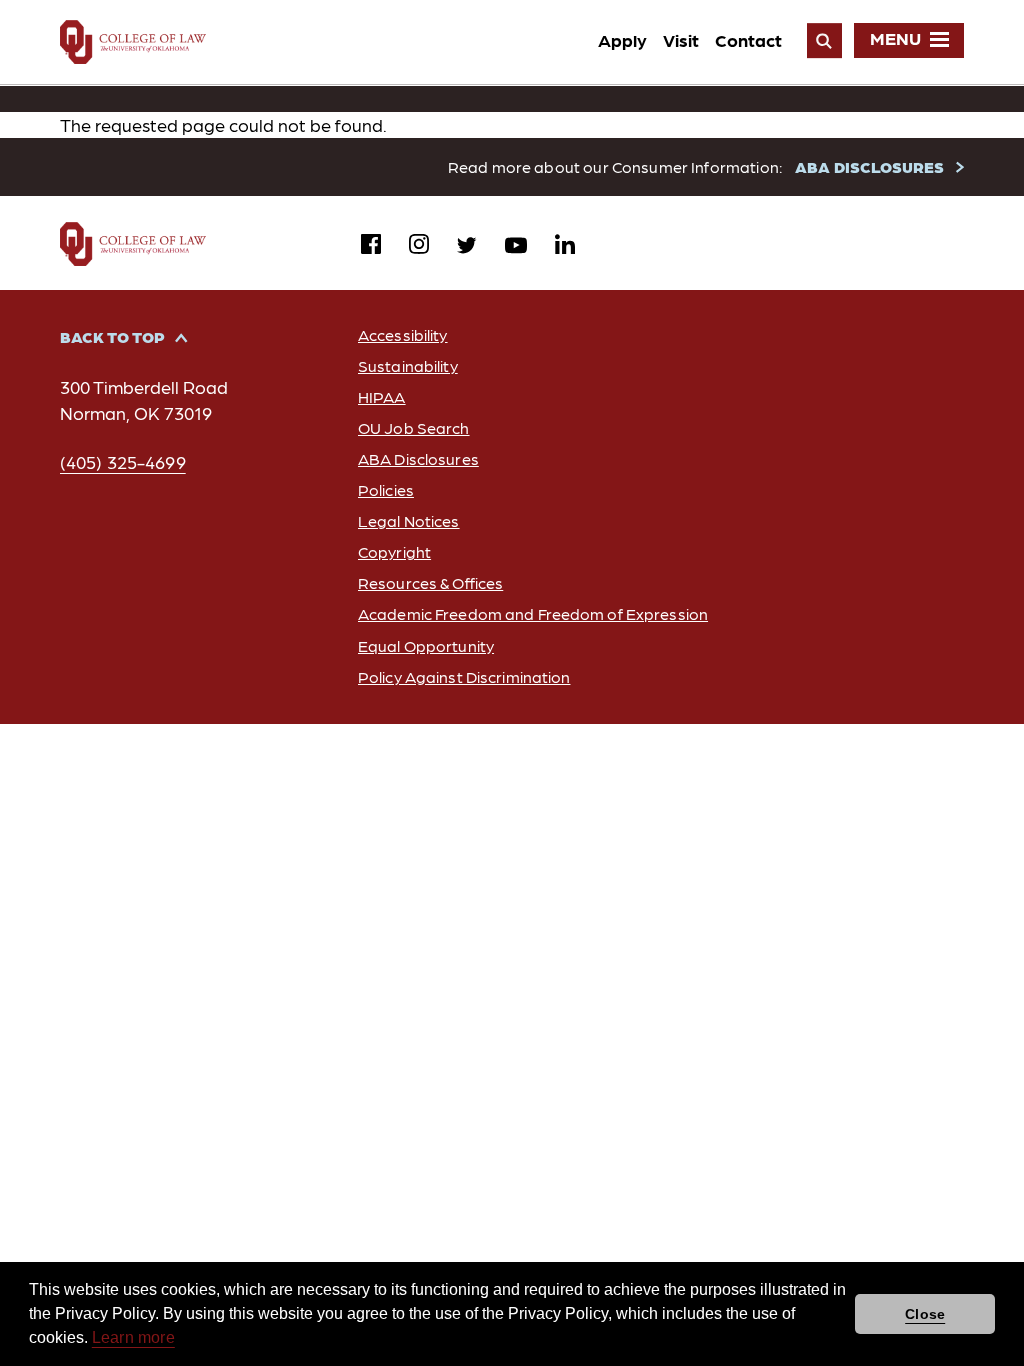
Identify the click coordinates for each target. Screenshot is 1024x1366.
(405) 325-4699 (123, 461)
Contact (748, 39)
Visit (681, 39)
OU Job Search (414, 427)
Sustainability (408, 365)
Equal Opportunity (426, 645)
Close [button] (925, 1314)
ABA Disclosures (418, 458)
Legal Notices (409, 520)
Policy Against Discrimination (464, 676)
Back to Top (112, 336)
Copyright (394, 551)
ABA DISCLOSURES (869, 166)
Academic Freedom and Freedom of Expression (533, 613)
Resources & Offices (430, 582)
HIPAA (382, 396)
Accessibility (403, 334)
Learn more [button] (133, 1337)
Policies (386, 489)
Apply (622, 39)
